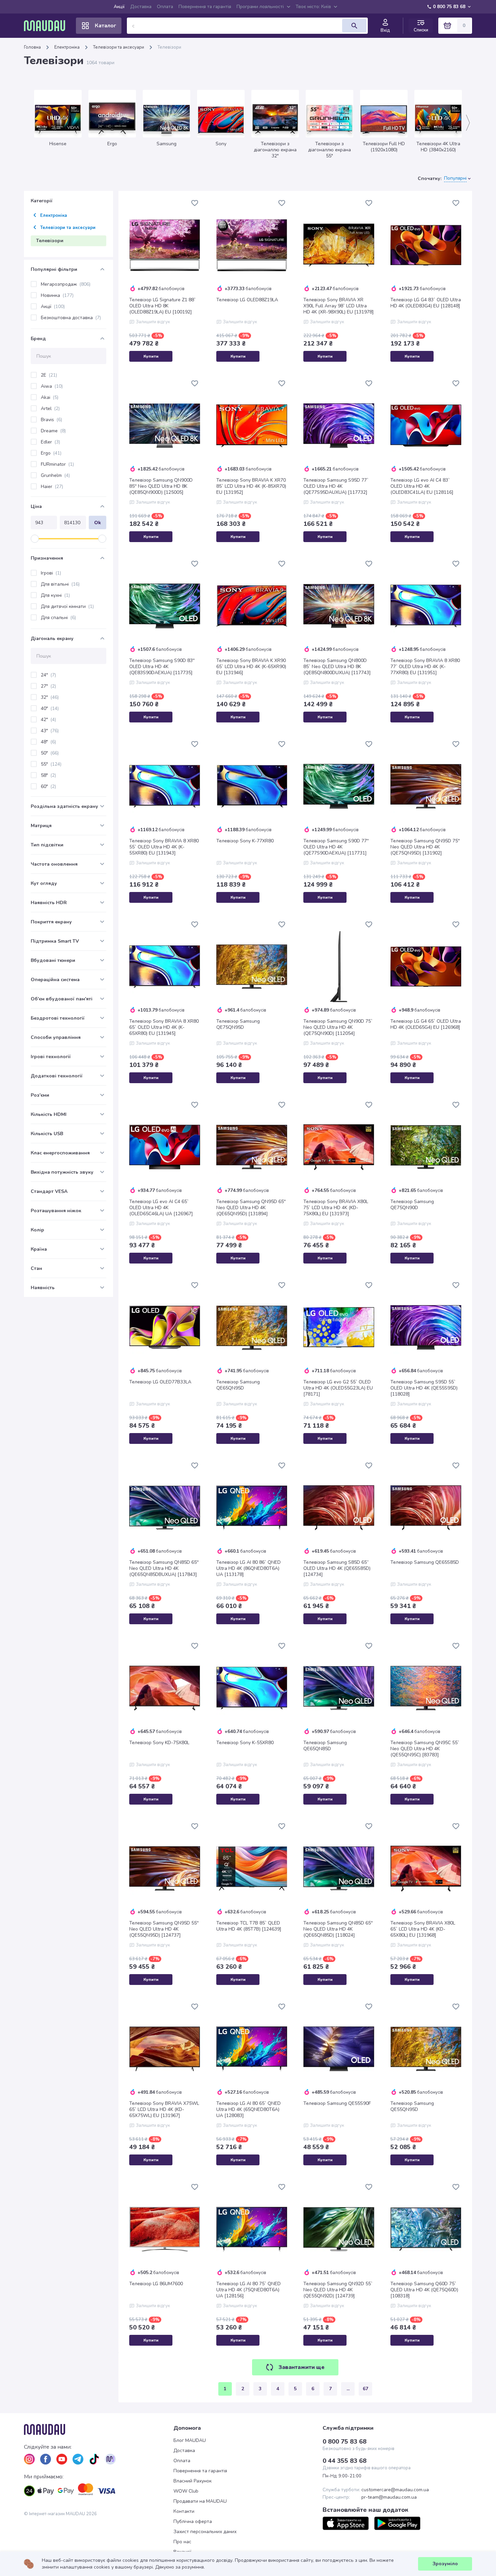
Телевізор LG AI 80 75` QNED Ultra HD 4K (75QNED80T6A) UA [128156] (249, 2290)
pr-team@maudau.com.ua (389, 2497)
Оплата (165, 7)
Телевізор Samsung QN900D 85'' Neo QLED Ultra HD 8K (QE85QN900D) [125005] (161, 486)
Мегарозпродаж (66, 284)
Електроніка (67, 47)
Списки (421, 30)
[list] (29, 2459)
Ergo (51, 453)
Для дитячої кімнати (67, 606)
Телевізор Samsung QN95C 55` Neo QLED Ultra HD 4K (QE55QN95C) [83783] (425, 1749)
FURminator (57, 464)
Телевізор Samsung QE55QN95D (412, 2107)
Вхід (385, 30)
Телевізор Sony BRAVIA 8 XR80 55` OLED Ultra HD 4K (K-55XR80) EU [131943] (164, 847)
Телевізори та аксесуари (119, 47)
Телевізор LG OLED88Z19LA (247, 300)
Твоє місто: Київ (313, 7)
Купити (151, 356)
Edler (50, 442)
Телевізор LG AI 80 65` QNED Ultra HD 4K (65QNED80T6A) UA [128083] (249, 2110)
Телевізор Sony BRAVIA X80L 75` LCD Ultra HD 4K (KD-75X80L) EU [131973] (336, 1208)
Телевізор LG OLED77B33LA (160, 1382)
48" (48, 742)
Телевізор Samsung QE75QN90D (412, 1205)
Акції (119, 7)
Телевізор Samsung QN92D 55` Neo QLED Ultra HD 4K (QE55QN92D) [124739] (338, 2290)
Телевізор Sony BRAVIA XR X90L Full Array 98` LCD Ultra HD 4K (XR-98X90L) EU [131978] (339, 306)
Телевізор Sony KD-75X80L (159, 1743)
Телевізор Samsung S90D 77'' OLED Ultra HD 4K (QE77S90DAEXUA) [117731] (336, 847)
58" (48, 775)
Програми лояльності (260, 7)
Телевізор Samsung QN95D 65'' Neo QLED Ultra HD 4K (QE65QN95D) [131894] (251, 1208)
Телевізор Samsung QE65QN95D (238, 1385)
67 (365, 2389)
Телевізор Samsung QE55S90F (337, 2103)
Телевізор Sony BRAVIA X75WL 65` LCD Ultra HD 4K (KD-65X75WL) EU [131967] (164, 2110)
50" (50, 753)
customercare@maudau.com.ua (395, 2490)
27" (48, 686)
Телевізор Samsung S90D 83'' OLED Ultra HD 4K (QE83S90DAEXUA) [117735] (162, 667)
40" (50, 708)
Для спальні (58, 618)
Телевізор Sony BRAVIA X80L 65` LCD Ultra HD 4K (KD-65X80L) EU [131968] (423, 1929)
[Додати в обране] (195, 203)
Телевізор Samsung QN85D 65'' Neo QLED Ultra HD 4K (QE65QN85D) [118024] (338, 1929)
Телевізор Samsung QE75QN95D (238, 1024)
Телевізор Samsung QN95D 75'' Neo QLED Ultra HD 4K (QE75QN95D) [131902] (425, 847)
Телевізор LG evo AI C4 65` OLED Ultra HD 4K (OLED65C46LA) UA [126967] (161, 1208)
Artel (50, 409)
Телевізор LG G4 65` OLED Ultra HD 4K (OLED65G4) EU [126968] (426, 1024)
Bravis (51, 420)
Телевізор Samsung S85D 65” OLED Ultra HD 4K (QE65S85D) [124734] (337, 1568)
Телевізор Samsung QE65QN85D (325, 1746)
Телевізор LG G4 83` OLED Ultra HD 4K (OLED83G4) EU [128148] (426, 303)
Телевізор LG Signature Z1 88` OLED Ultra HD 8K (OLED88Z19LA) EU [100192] (162, 306)
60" (48, 786)
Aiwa (52, 386)
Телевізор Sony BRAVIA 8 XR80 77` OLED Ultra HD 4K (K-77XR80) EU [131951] (425, 667)
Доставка (141, 7)
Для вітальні (60, 584)
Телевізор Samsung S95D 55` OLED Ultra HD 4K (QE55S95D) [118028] (424, 1388)
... (348, 2389)
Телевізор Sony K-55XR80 (245, 1743)
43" (50, 731)
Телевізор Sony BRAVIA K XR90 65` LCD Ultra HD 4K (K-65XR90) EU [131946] (251, 667)
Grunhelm (55, 475)
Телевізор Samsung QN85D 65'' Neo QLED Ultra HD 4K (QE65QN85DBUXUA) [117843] (164, 1568)
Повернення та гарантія (205, 7)
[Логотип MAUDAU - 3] (99, 2429)
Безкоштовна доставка (71, 318)
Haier (52, 487)
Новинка (57, 295)
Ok (98, 523)
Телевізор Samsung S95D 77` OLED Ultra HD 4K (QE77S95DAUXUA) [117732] (336, 486)
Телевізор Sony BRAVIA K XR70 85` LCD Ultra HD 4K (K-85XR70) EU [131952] (251, 486)
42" (48, 720)
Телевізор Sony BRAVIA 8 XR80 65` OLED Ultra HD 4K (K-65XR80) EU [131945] (164, 1027)
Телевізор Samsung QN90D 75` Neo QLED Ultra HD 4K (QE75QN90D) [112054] (338, 1027)
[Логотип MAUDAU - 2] (47, 26)
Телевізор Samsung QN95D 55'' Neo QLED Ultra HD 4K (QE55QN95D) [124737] (164, 1929)
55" (51, 764)
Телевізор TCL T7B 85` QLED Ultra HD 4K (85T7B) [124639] (249, 1926)
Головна (32, 47)
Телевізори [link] (169, 47)
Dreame (53, 431)
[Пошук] (354, 26)
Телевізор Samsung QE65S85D (425, 1562)
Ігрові (51, 573)
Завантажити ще (301, 2367)
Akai (50, 397)
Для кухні (55, 595)
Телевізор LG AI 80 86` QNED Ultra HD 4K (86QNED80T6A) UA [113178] (249, 1568)
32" (50, 697)
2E (49, 375)
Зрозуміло (445, 2564)
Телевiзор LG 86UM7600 (156, 2284)
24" (48, 675)
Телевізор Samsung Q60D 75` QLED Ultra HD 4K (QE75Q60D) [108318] (424, 2290)
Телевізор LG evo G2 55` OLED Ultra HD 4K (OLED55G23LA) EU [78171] (338, 1388)
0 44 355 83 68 (345, 2461)
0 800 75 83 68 (449, 7)
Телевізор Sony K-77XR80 (245, 841)
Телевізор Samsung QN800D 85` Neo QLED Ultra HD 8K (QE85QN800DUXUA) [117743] (337, 667)
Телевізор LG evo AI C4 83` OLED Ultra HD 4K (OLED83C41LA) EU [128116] (422, 486)
